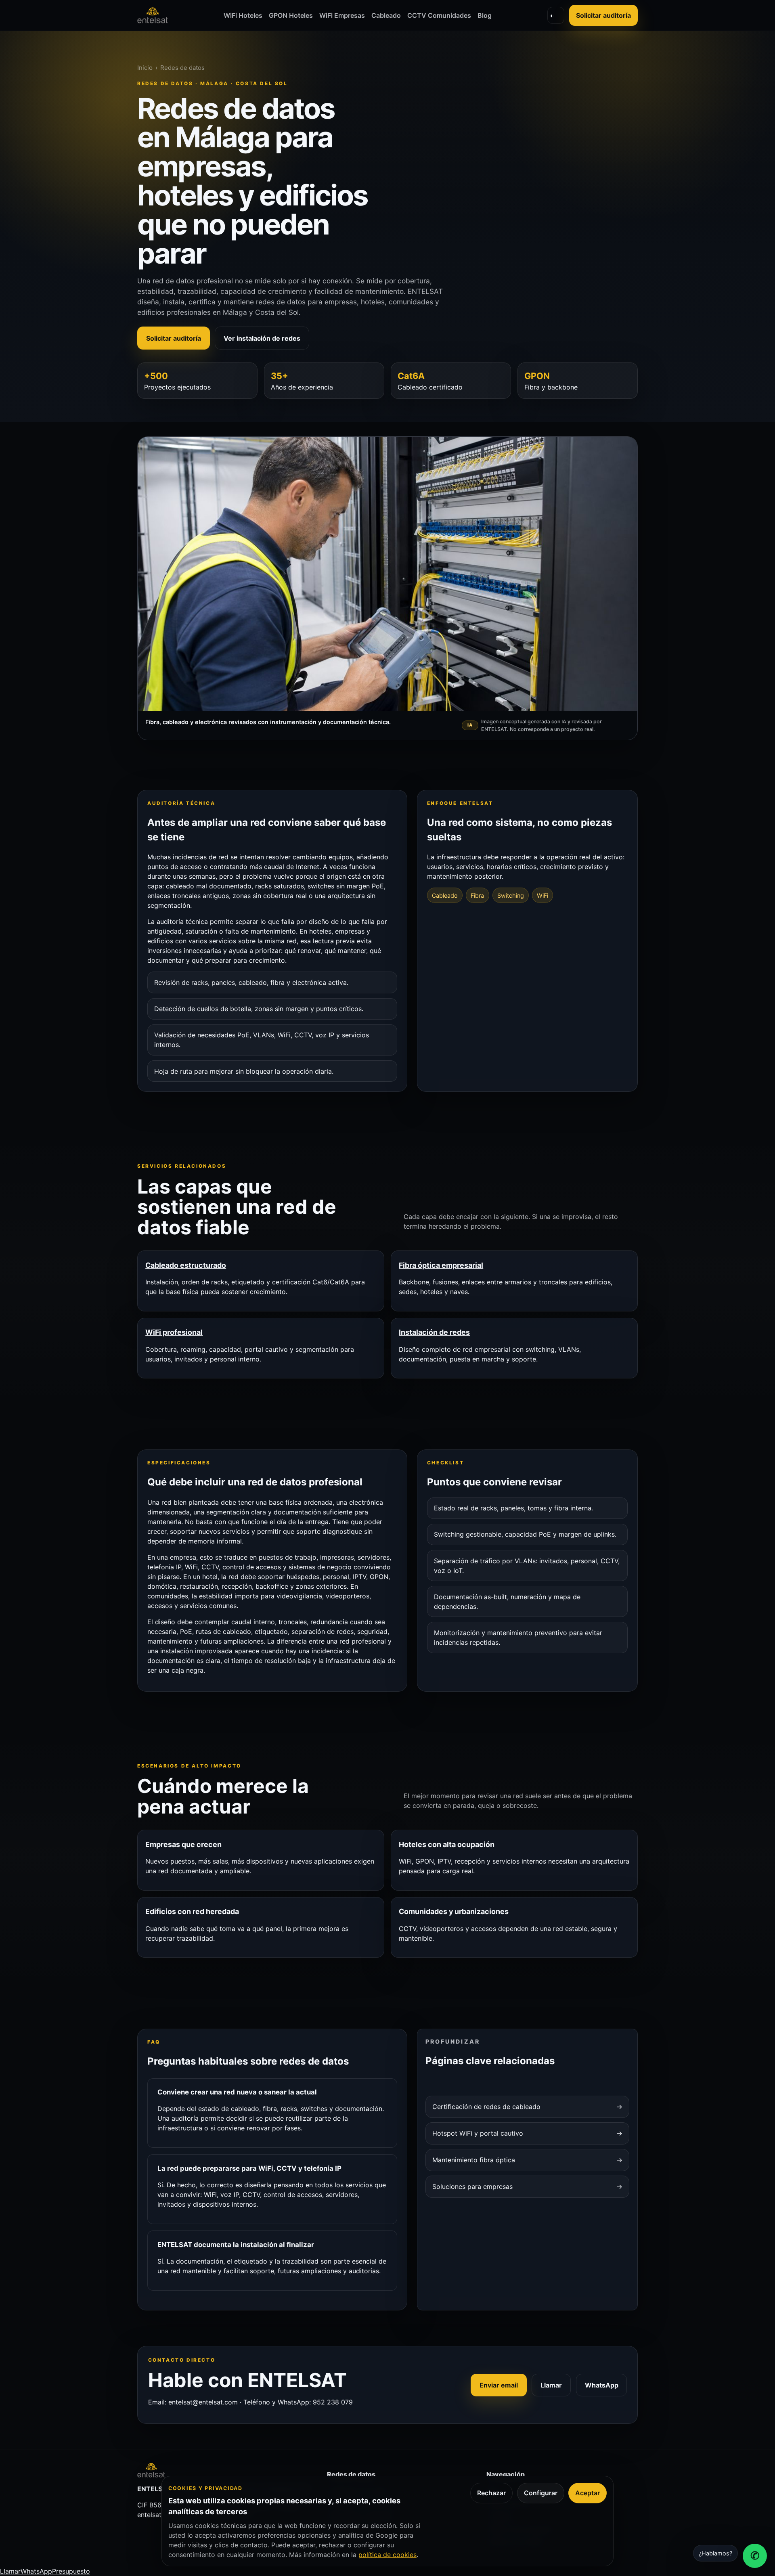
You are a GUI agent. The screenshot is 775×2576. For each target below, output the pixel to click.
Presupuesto (71, 2571)
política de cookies (387, 2555)
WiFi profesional (174, 1332)
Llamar (551, 2385)
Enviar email (499, 2385)
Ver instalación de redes (262, 338)
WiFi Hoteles (243, 15)
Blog (485, 15)
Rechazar (491, 2493)
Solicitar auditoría (603, 15)
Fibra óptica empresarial (441, 1265)
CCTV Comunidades (439, 15)
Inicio (145, 68)
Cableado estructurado (186, 1265)
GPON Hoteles (291, 15)
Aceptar (588, 2493)
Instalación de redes (434, 1332)
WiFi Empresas (342, 15)
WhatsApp (602, 2385)
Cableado (386, 15)
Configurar (541, 2493)
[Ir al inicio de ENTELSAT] (153, 15)
